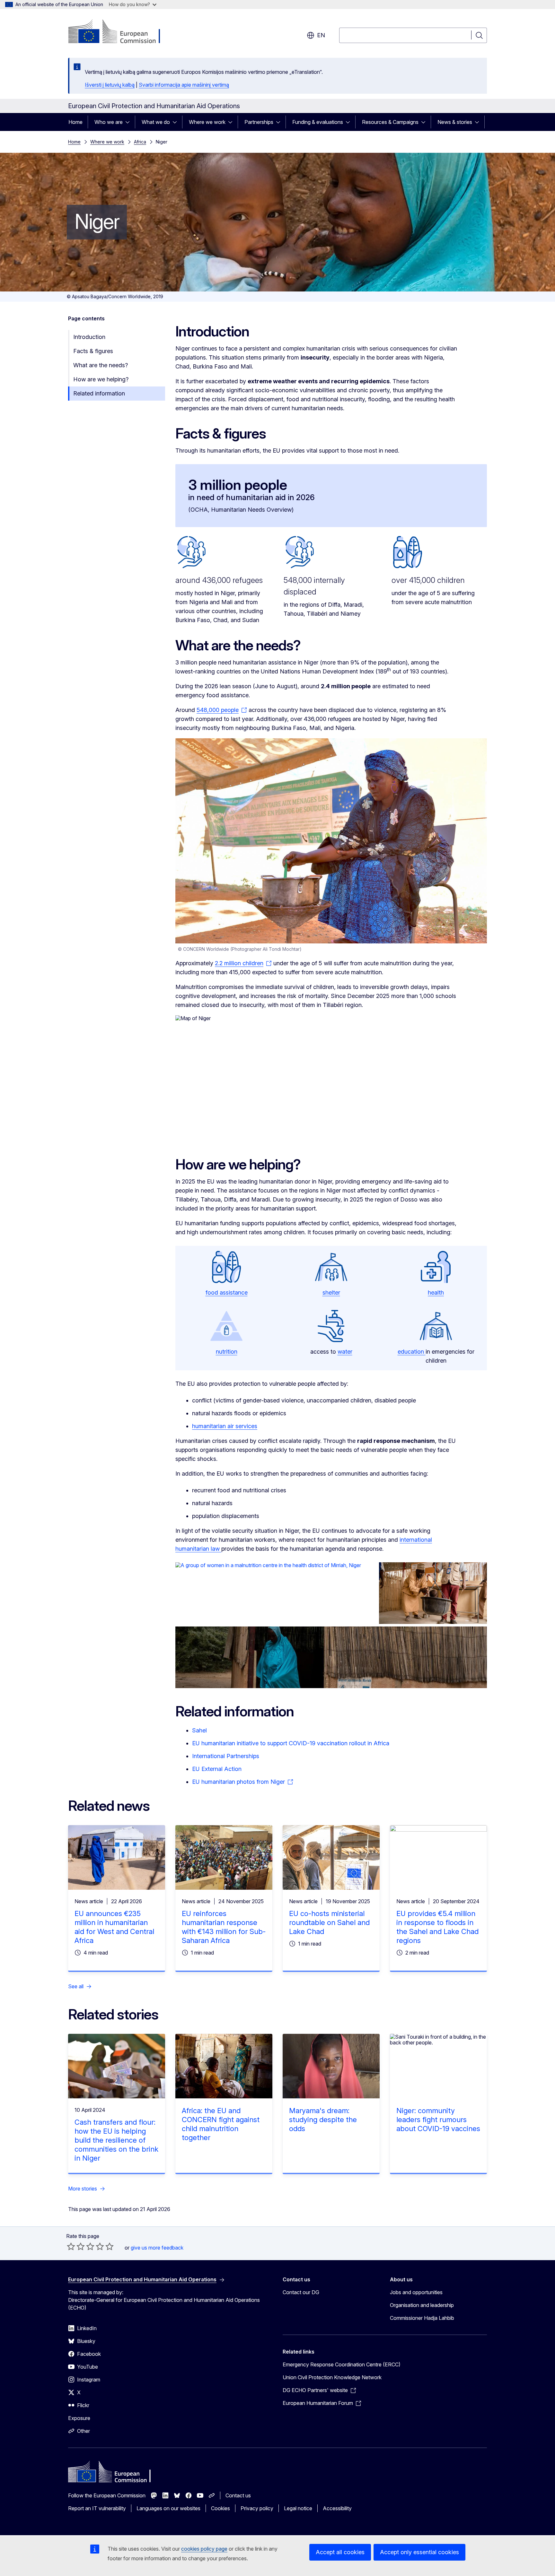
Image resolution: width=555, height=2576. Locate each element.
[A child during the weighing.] (433, 1593)
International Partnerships (226, 1756)
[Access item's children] (129, 122)
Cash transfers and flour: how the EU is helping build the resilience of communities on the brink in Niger (116, 2140)
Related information (99, 393)
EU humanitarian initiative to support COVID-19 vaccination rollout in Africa (291, 1743)
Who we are (109, 122)
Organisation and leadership (422, 2305)
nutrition (227, 1352)
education (412, 1352)
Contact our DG (301, 2292)
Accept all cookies (340, 2552)
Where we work (207, 122)
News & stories (455, 122)
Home (75, 122)
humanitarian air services (225, 1426)
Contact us (238, 2495)
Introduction (89, 337)
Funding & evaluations (318, 122)
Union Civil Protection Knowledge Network (332, 2377)
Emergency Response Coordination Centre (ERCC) (342, 2364)
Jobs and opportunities (416, 2292)
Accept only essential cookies (419, 2552)
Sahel (199, 1730)
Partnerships (259, 122)
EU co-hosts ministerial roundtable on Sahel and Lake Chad (329, 1922)
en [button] (321, 35)
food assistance (227, 1292)
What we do (156, 122)
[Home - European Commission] (120, 32)
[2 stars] (76, 2246)
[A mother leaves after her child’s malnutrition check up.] (331, 1657)
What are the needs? (101, 365)
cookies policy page (204, 2549)
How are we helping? (101, 379)
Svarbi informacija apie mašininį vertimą (184, 85)
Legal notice (298, 2508)
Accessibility (337, 2508)
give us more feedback (157, 2248)
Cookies (220, 2508)
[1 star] (71, 2246)
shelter (331, 1292)
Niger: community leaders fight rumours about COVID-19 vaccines (438, 2120)
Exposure (79, 2418)
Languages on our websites (168, 2508)
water (345, 1352)
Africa (140, 142)
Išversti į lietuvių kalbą (110, 85)
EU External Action (217, 1769)
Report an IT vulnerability (97, 2508)
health (436, 1292)
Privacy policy (257, 2508)
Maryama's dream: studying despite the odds (323, 2120)
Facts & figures (93, 351)
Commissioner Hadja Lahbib (422, 2318)
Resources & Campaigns (390, 122)
